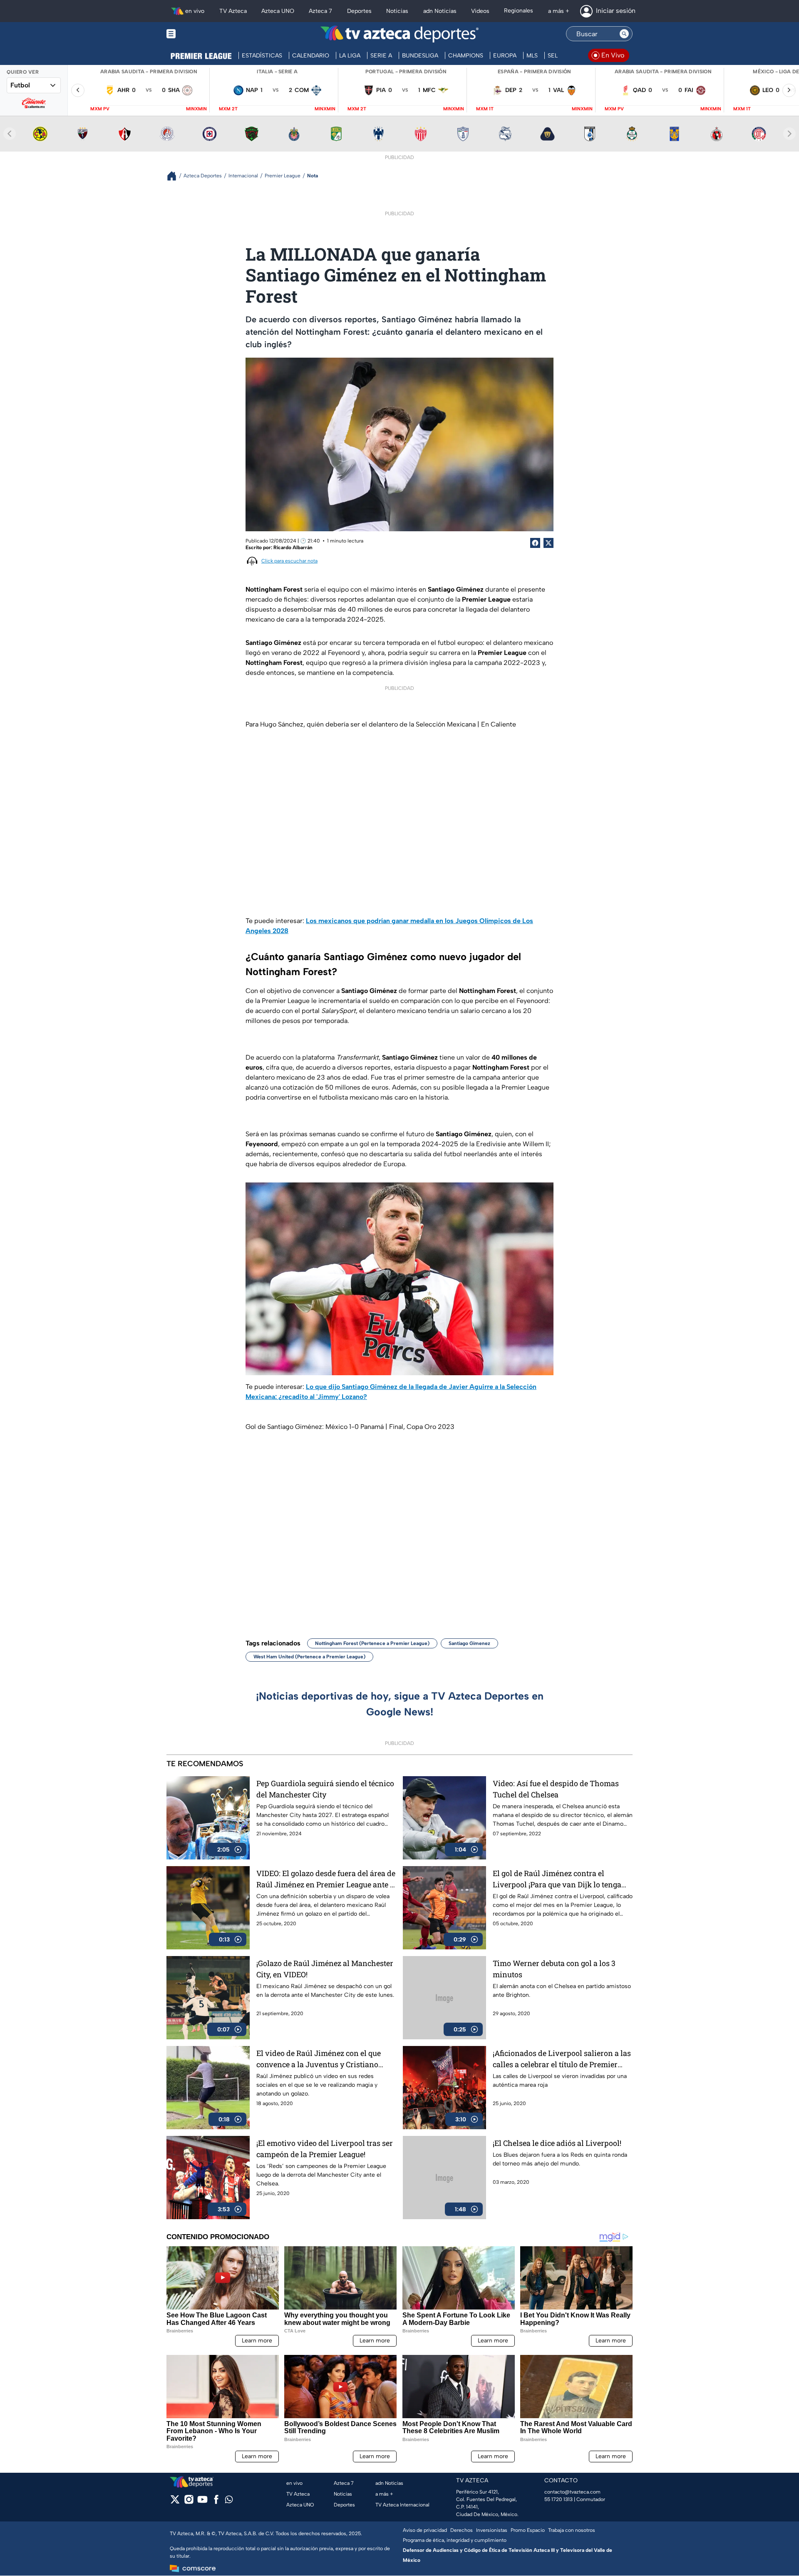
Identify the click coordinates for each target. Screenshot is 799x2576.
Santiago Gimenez (469, 1643)
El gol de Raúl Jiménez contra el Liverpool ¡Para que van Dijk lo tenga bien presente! (557, 1879)
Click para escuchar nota (289, 561)
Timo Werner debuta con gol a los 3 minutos (554, 1969)
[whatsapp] (229, 2501)
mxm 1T (485, 109)
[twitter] (175, 2502)
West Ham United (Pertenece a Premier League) (309, 1657)
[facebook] (216, 2502)
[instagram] (189, 2502)
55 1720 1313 (558, 2499)
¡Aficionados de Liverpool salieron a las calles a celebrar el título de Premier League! (562, 2059)
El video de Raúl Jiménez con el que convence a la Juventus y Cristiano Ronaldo (319, 2059)
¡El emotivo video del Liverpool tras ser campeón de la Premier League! (325, 2149)
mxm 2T (228, 109)
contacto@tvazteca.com (572, 2492)
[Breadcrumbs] (175, 176)
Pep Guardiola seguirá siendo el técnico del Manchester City (325, 1789)
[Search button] (624, 34)
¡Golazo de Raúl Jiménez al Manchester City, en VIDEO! (325, 1969)
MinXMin (196, 109)
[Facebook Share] (535, 543)
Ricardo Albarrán (293, 548)
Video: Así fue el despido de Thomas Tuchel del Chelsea (556, 1789)
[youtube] (202, 2502)
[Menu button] (200, 34)
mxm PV (100, 109)
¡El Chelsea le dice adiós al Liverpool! (557, 2143)
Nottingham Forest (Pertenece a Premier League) (372, 1643)
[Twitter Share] (548, 543)
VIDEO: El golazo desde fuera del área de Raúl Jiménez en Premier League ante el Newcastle (326, 1879)
